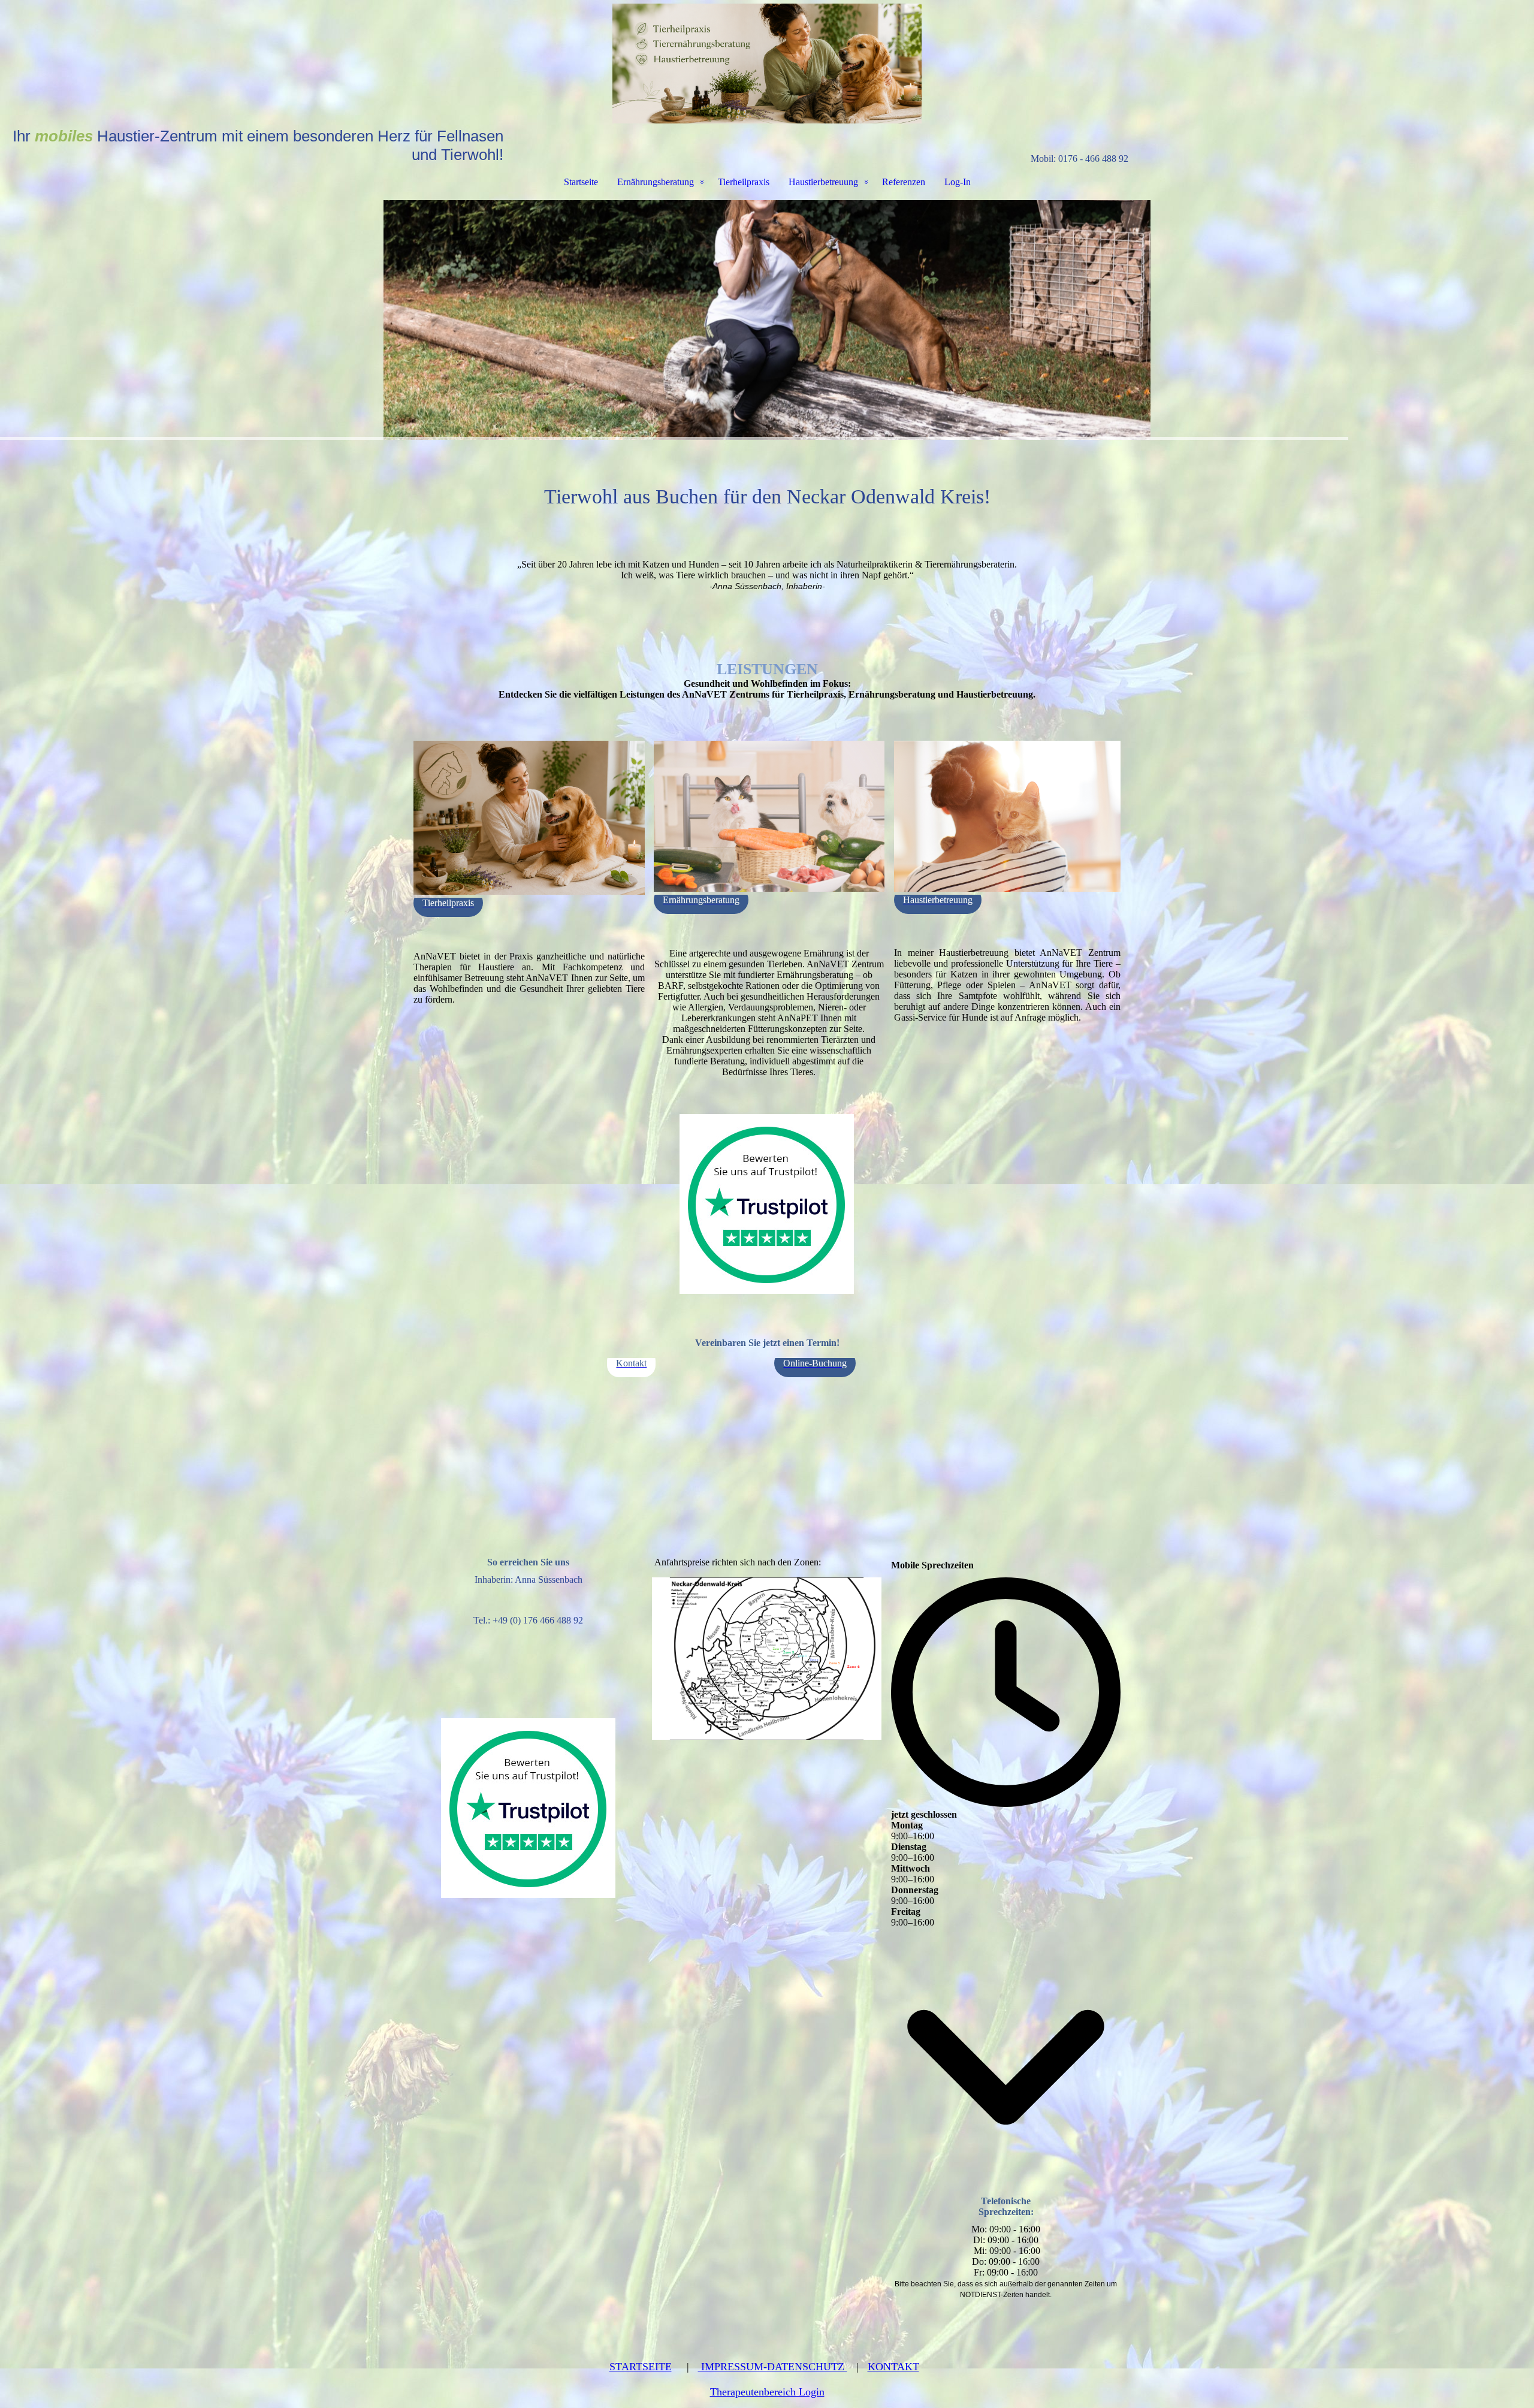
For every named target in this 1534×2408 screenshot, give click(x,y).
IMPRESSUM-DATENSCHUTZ (773, 2367)
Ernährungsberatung (656, 182)
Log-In (958, 182)
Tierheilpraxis (744, 182)
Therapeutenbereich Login (767, 2392)
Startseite (581, 182)
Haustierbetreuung (823, 182)
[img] (767, 64)
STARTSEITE (641, 2367)
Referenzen (904, 182)
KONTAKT (893, 2367)
